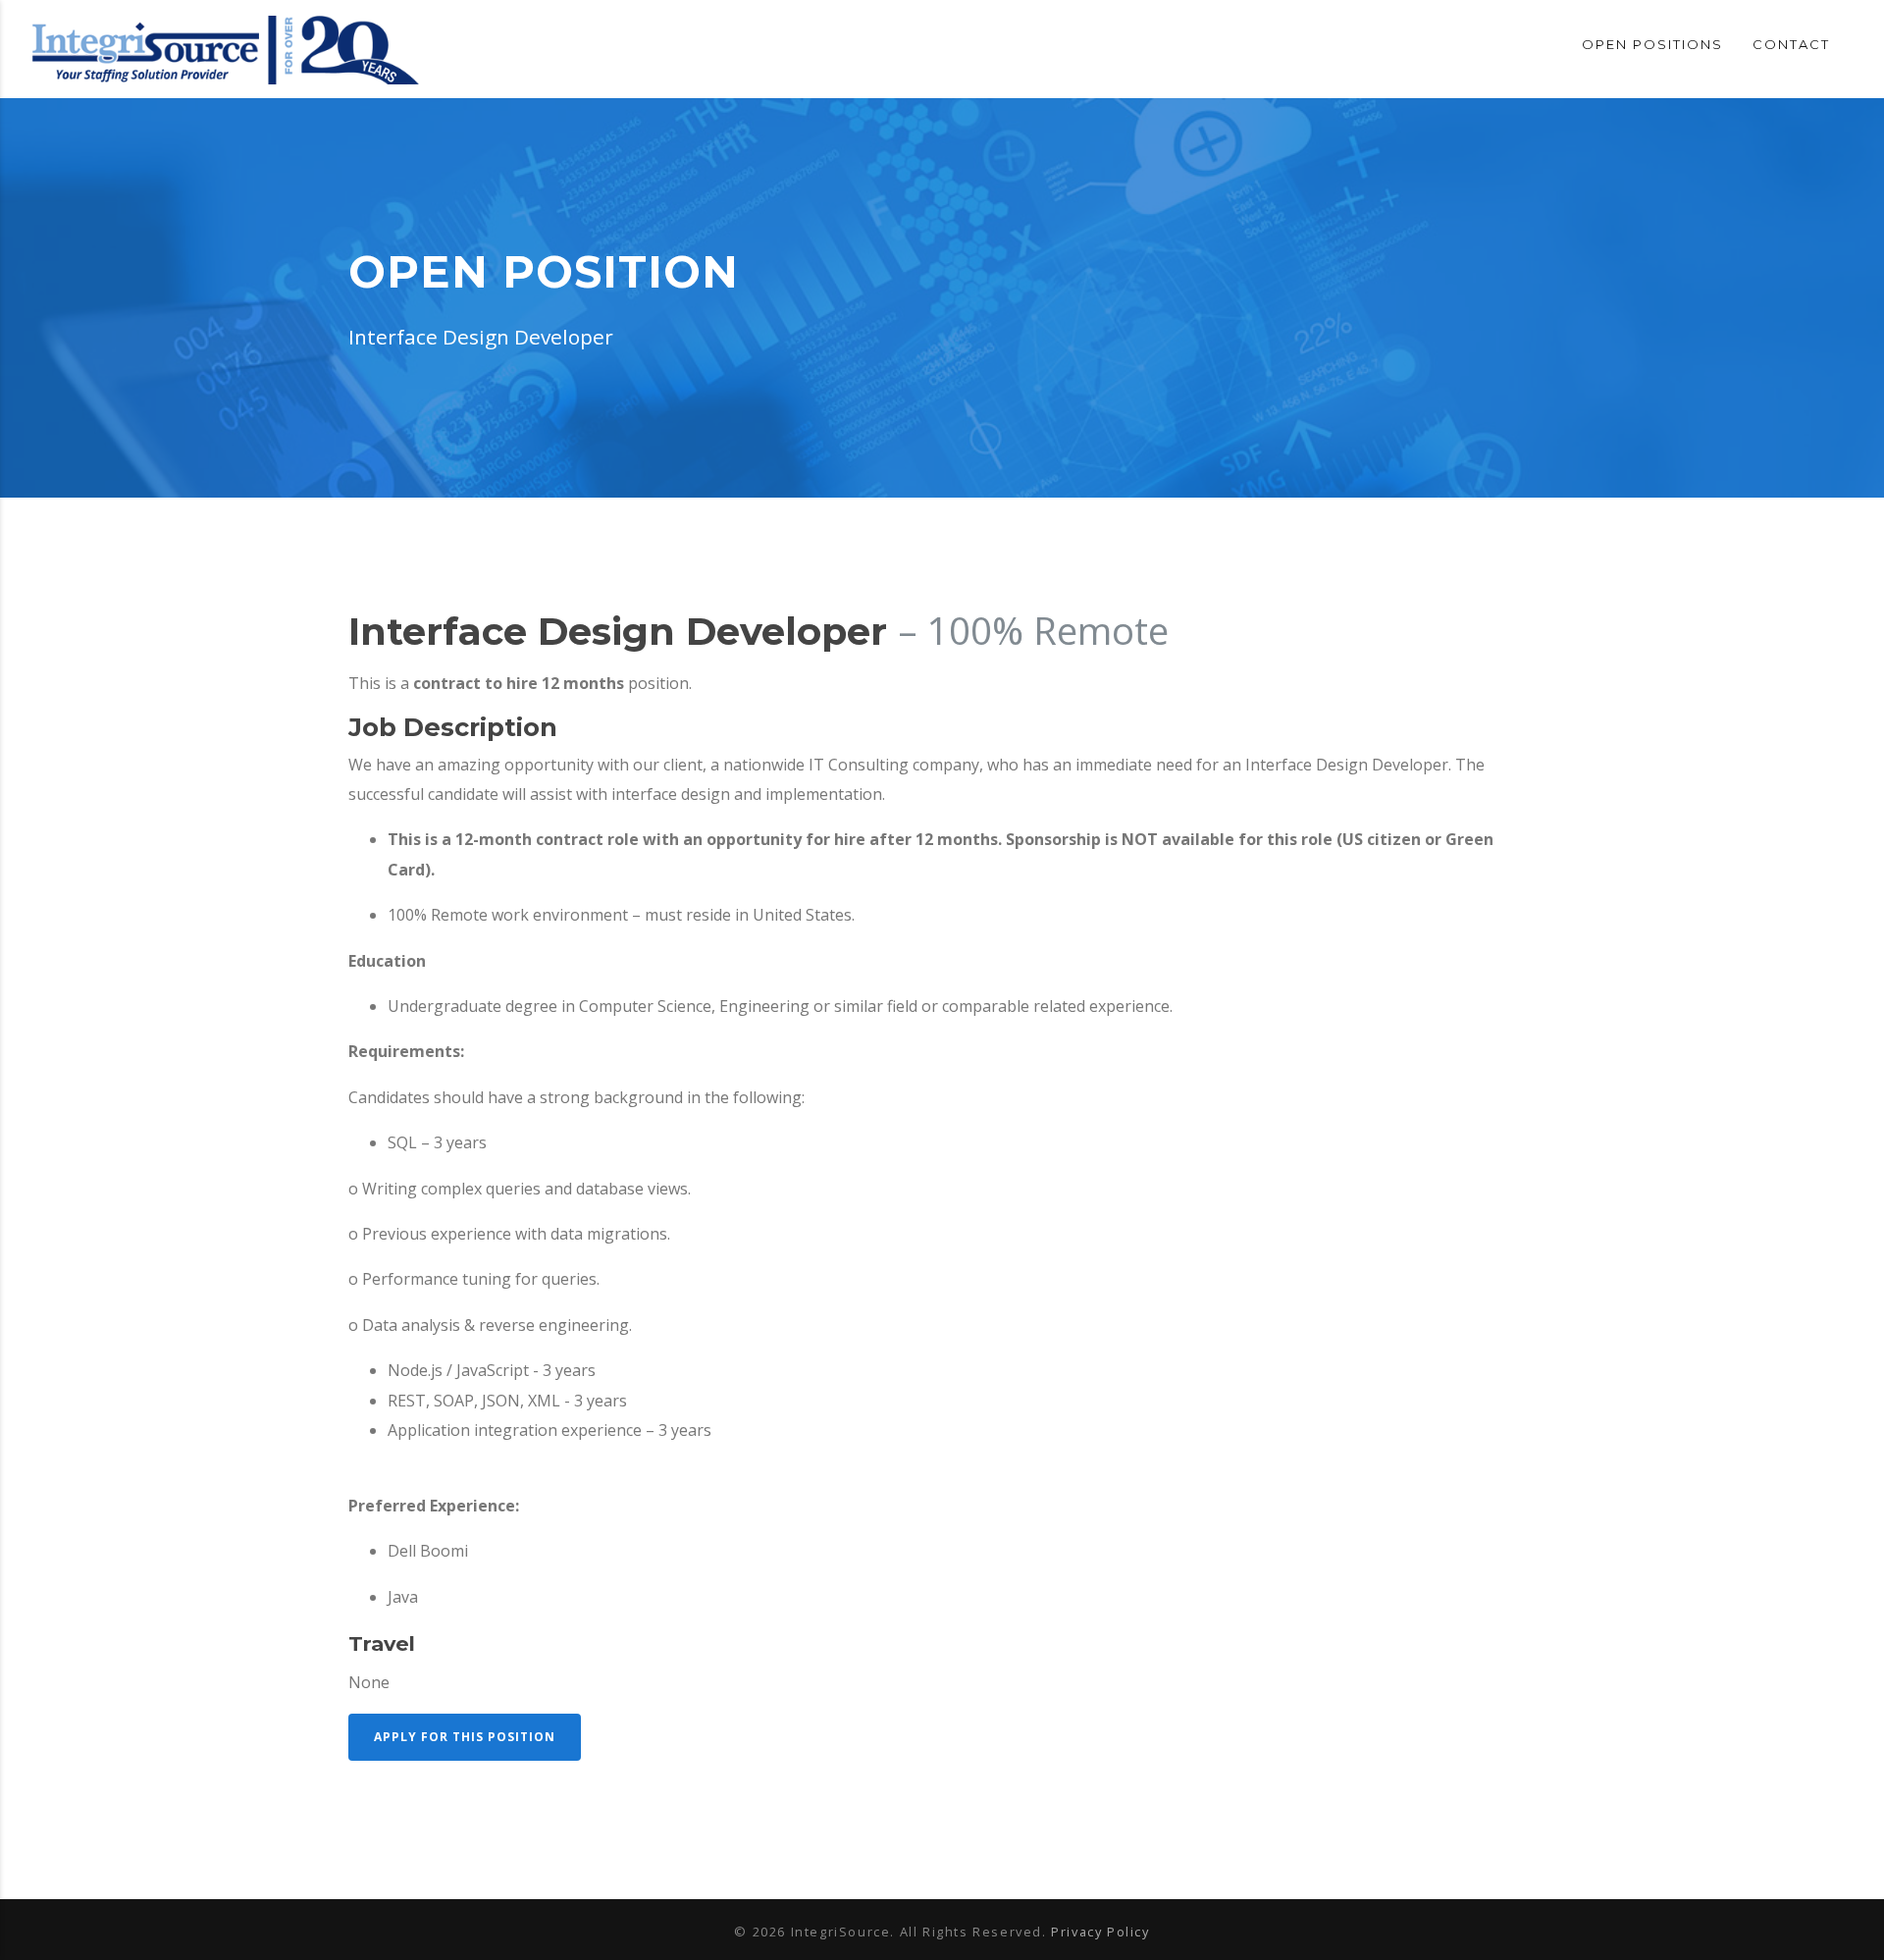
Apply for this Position (465, 1737)
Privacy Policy (1100, 1932)
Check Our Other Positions (473, 1793)
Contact (1791, 44)
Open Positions (1652, 44)
